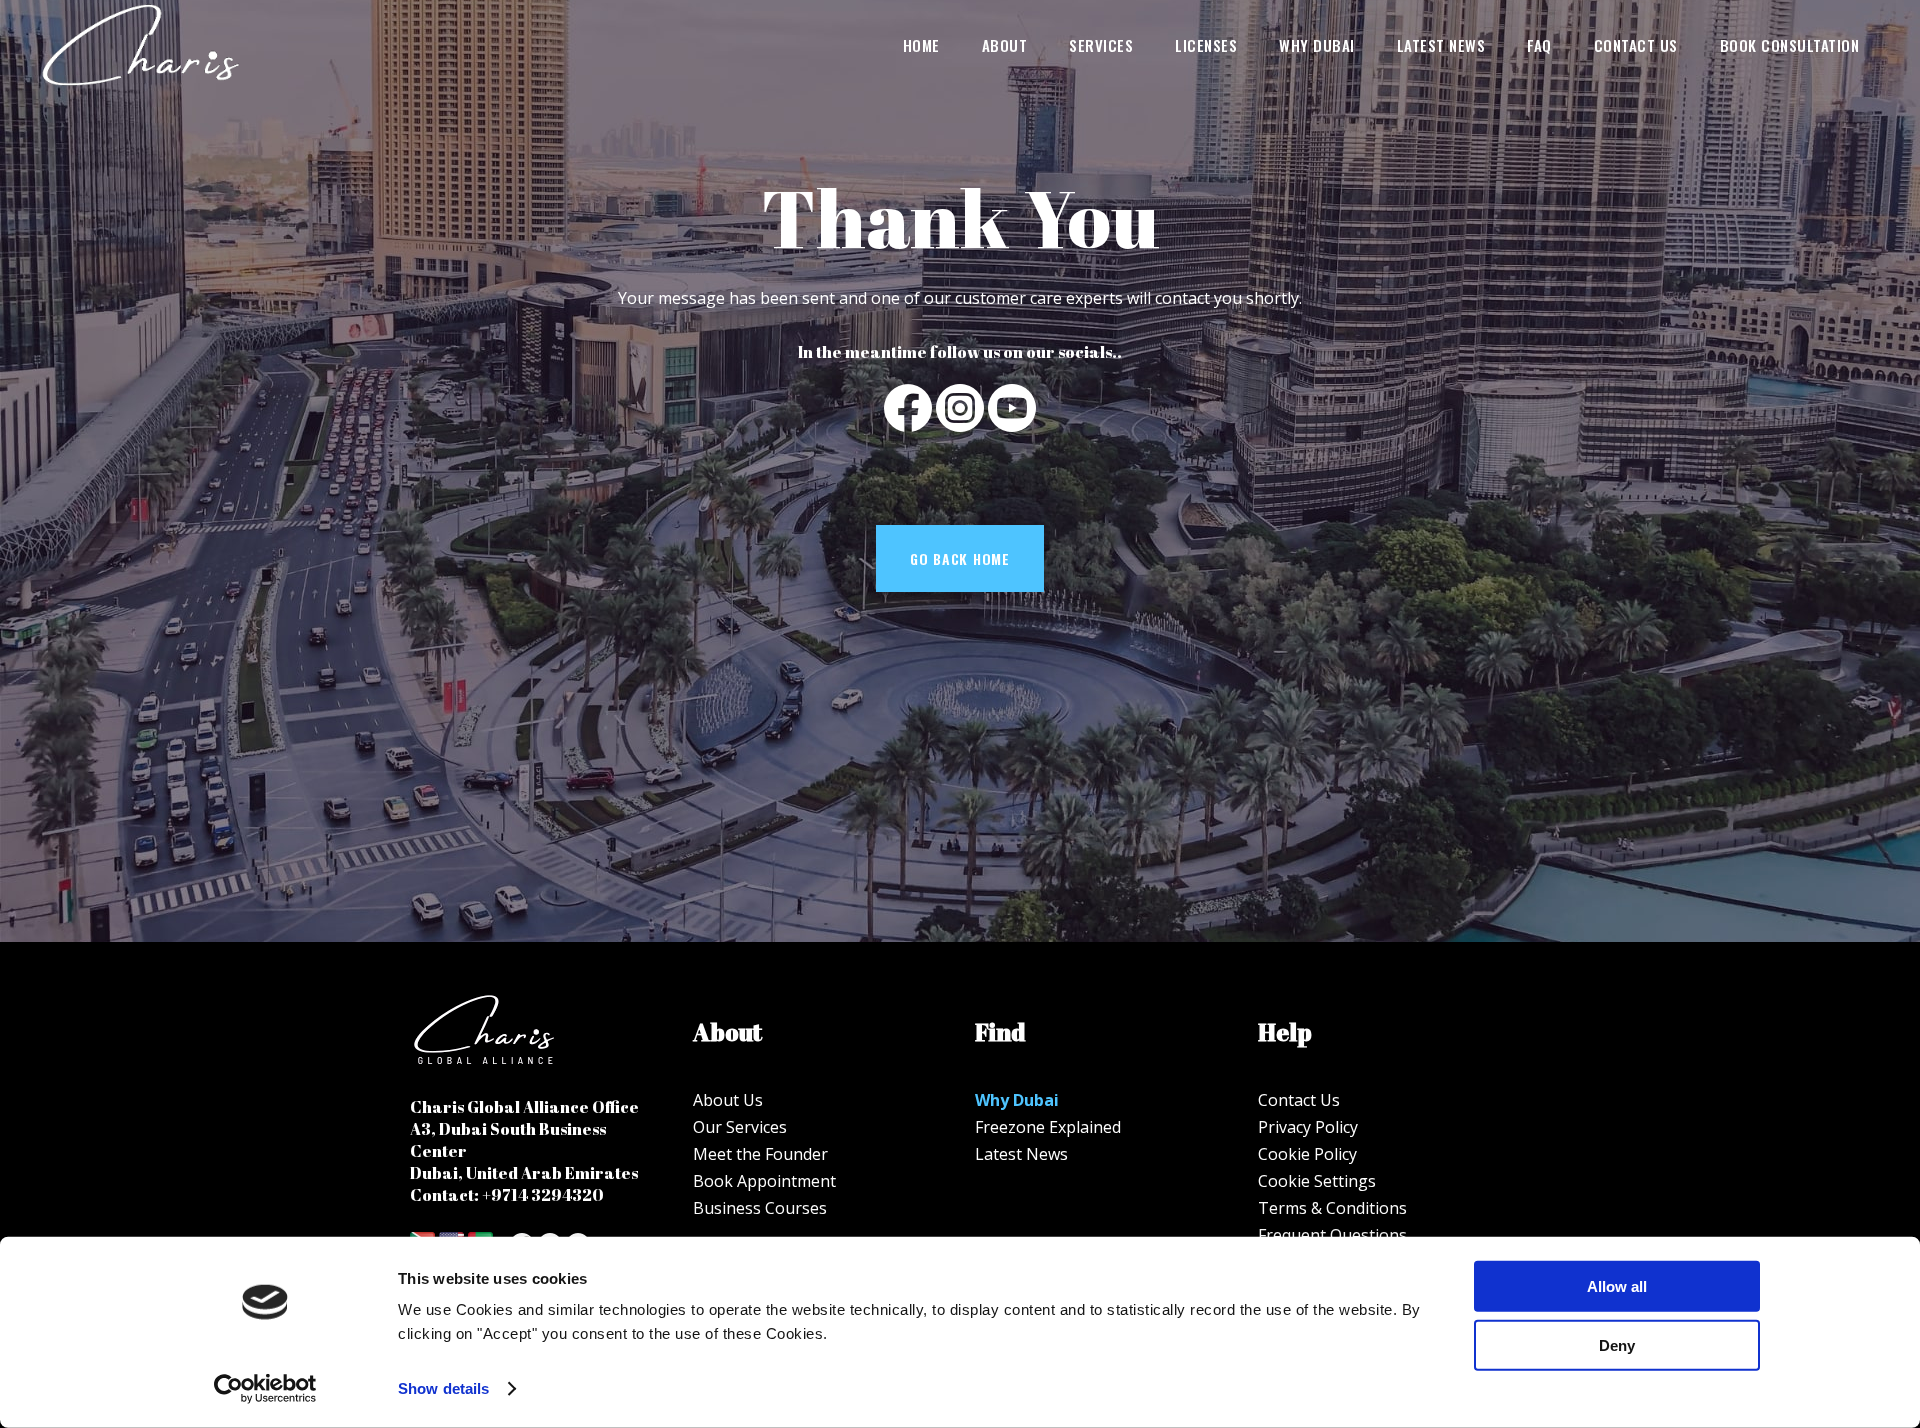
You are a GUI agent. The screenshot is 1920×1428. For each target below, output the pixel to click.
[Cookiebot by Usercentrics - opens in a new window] (265, 1389)
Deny (1617, 1344)
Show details (443, 1388)
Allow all (1617, 1286)
